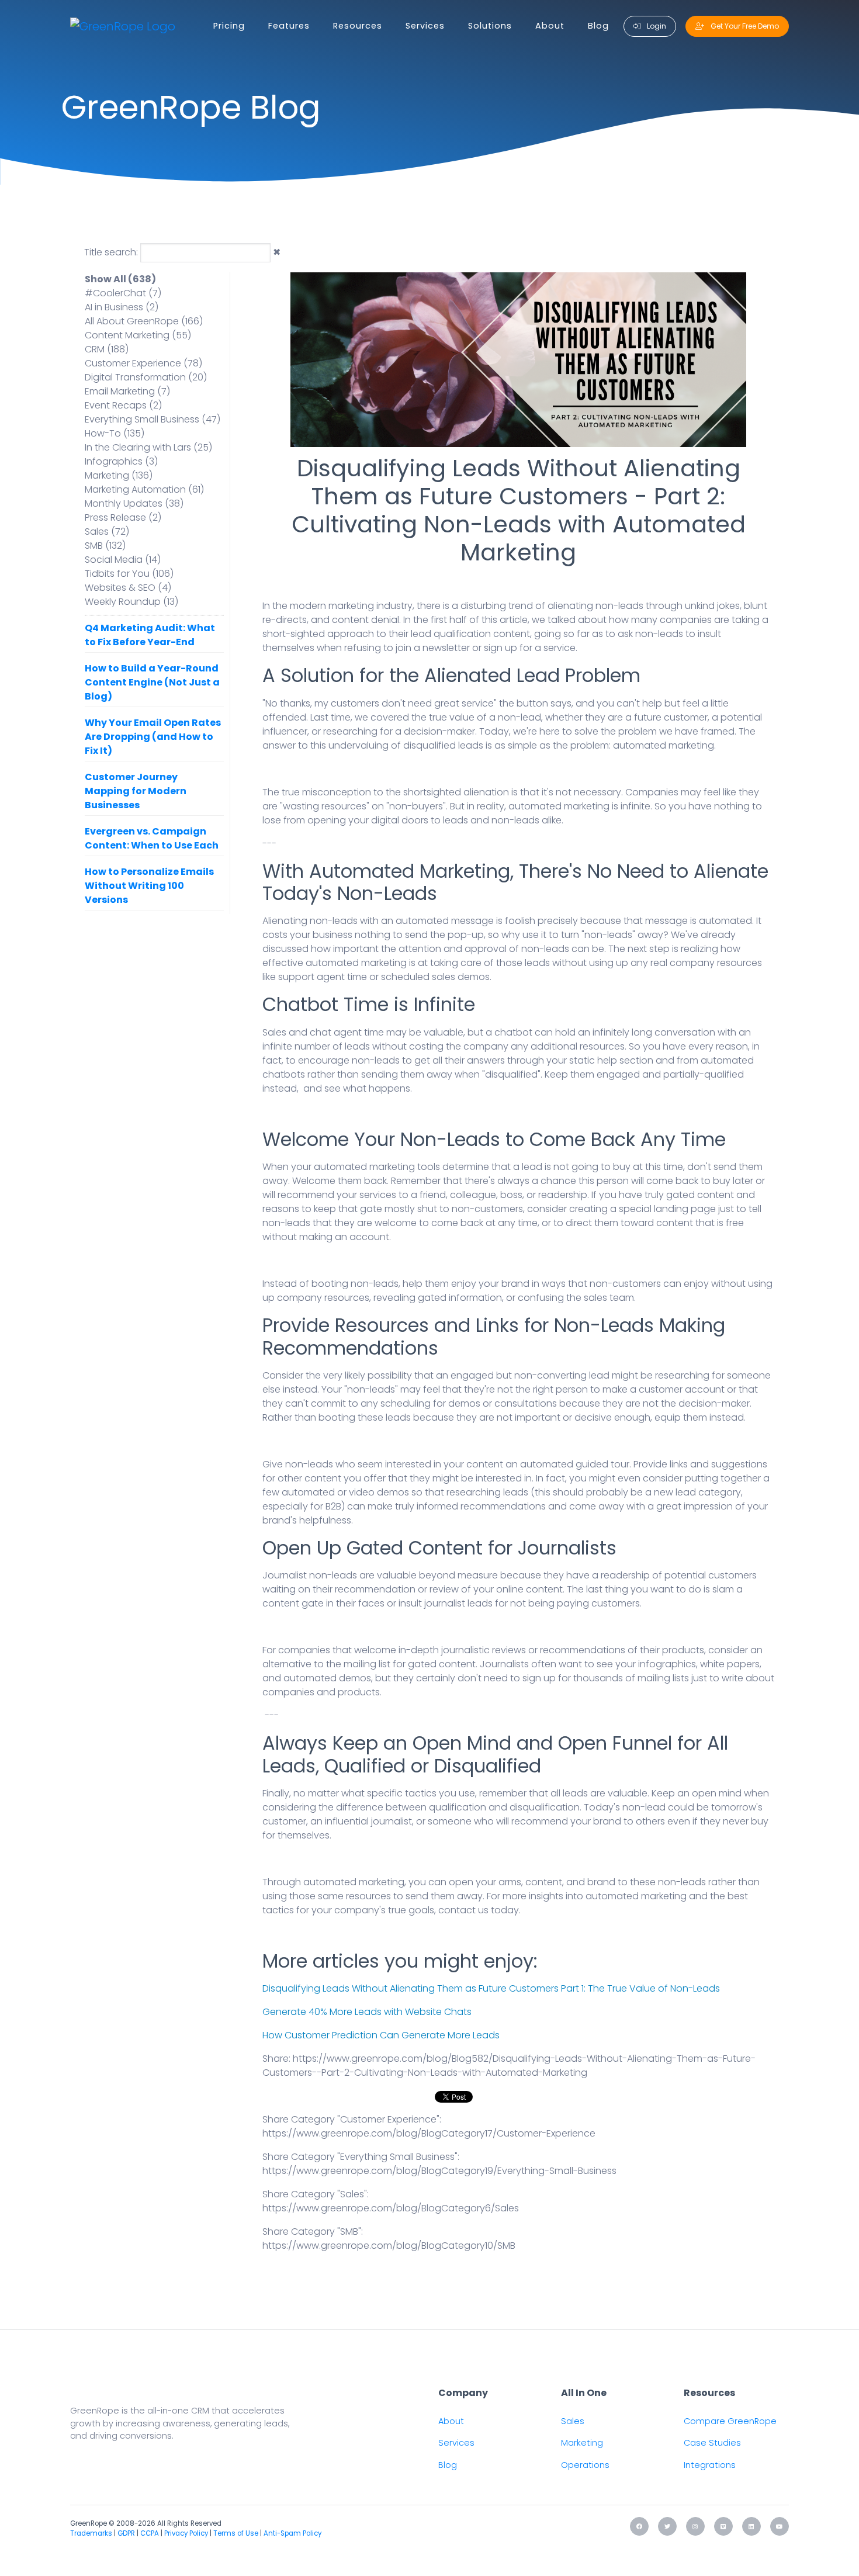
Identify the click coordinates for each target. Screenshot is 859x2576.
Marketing (582, 2443)
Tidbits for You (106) (129, 574)
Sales (573, 2421)
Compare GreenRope (730, 2421)
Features (289, 26)
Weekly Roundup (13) (131, 602)
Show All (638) (120, 279)
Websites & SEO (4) (128, 588)
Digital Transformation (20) (146, 377)
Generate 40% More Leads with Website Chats (367, 2012)
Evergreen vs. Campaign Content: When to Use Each (152, 838)
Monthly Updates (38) (134, 503)
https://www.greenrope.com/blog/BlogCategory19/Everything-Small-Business (439, 2171)
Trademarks (91, 2533)
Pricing (229, 26)
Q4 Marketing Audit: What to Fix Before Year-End (150, 635)
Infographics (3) (121, 461)
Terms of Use (236, 2533)
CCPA (150, 2533)
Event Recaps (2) (123, 405)
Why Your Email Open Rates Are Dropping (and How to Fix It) (153, 737)
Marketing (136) (119, 475)
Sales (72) (107, 532)
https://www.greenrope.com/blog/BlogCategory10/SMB (389, 2246)
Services (425, 26)
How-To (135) (115, 433)
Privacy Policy (186, 2533)
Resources (358, 26)
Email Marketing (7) (127, 391)
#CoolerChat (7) (123, 293)
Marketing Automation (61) (144, 489)
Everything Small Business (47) (153, 419)
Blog (598, 26)
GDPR (126, 2533)
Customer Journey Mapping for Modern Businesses (136, 791)
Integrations (710, 2465)
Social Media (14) (123, 560)
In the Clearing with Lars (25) (148, 447)
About (550, 26)
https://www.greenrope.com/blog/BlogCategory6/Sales (391, 2208)
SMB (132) (105, 546)
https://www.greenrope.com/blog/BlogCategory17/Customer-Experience (429, 2133)
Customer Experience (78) (143, 363)
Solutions (490, 26)
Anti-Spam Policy (292, 2533)
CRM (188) (107, 349)
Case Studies (712, 2443)
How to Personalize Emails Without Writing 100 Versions (149, 886)
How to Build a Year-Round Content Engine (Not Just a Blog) (152, 682)
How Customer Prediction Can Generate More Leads (381, 2035)
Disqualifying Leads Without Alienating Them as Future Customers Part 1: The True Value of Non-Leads (491, 1988)
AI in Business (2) (122, 307)
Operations (585, 2465)
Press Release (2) (123, 517)
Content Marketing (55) (138, 335)
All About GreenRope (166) (144, 321)
